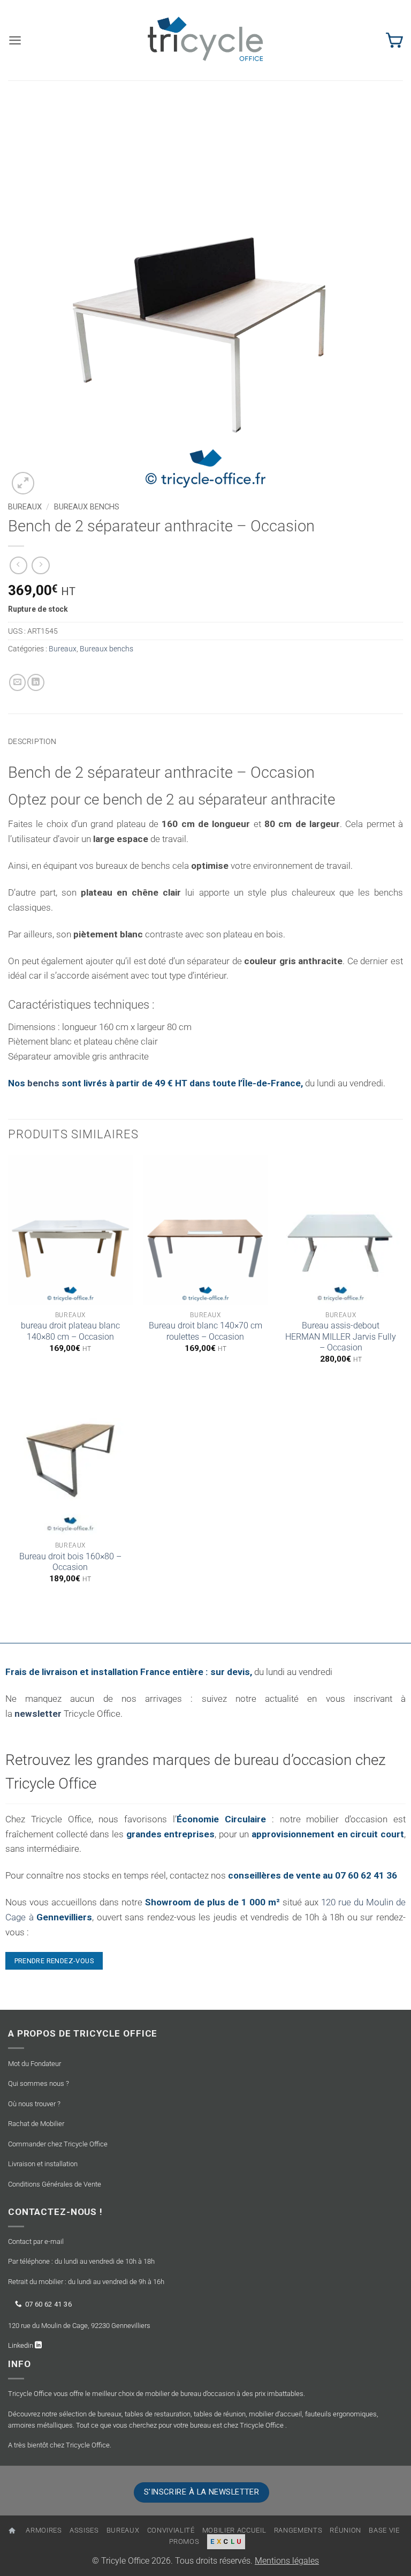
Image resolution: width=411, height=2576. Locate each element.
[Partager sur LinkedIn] (36, 682)
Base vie (384, 2530)
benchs (44, 1083)
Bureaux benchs (87, 507)
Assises (84, 2530)
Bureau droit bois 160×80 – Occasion (70, 1562)
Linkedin (21, 2345)
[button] (15, 40)
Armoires (44, 2530)
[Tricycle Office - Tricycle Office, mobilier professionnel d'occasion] (205, 40)
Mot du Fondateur (35, 2064)
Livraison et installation (43, 2164)
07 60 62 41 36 (48, 2304)
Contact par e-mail (36, 2241)
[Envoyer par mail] (18, 682)
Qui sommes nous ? (39, 2083)
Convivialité (171, 2530)
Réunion (345, 2530)
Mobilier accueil (234, 2530)
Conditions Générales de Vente (55, 2184)
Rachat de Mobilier (36, 2124)
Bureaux (25, 507)
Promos (184, 2541)
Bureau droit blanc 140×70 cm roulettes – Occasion (205, 1331)
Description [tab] (32, 741)
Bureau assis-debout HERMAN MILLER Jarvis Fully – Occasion (341, 1336)
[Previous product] (41, 566)
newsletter (38, 1714)
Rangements (298, 2530)
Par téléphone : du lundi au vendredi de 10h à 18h (81, 2261)
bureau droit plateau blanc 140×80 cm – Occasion (70, 1331)
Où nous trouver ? (34, 2104)
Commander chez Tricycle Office (58, 2144)
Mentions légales (287, 2561)
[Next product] (19, 566)
